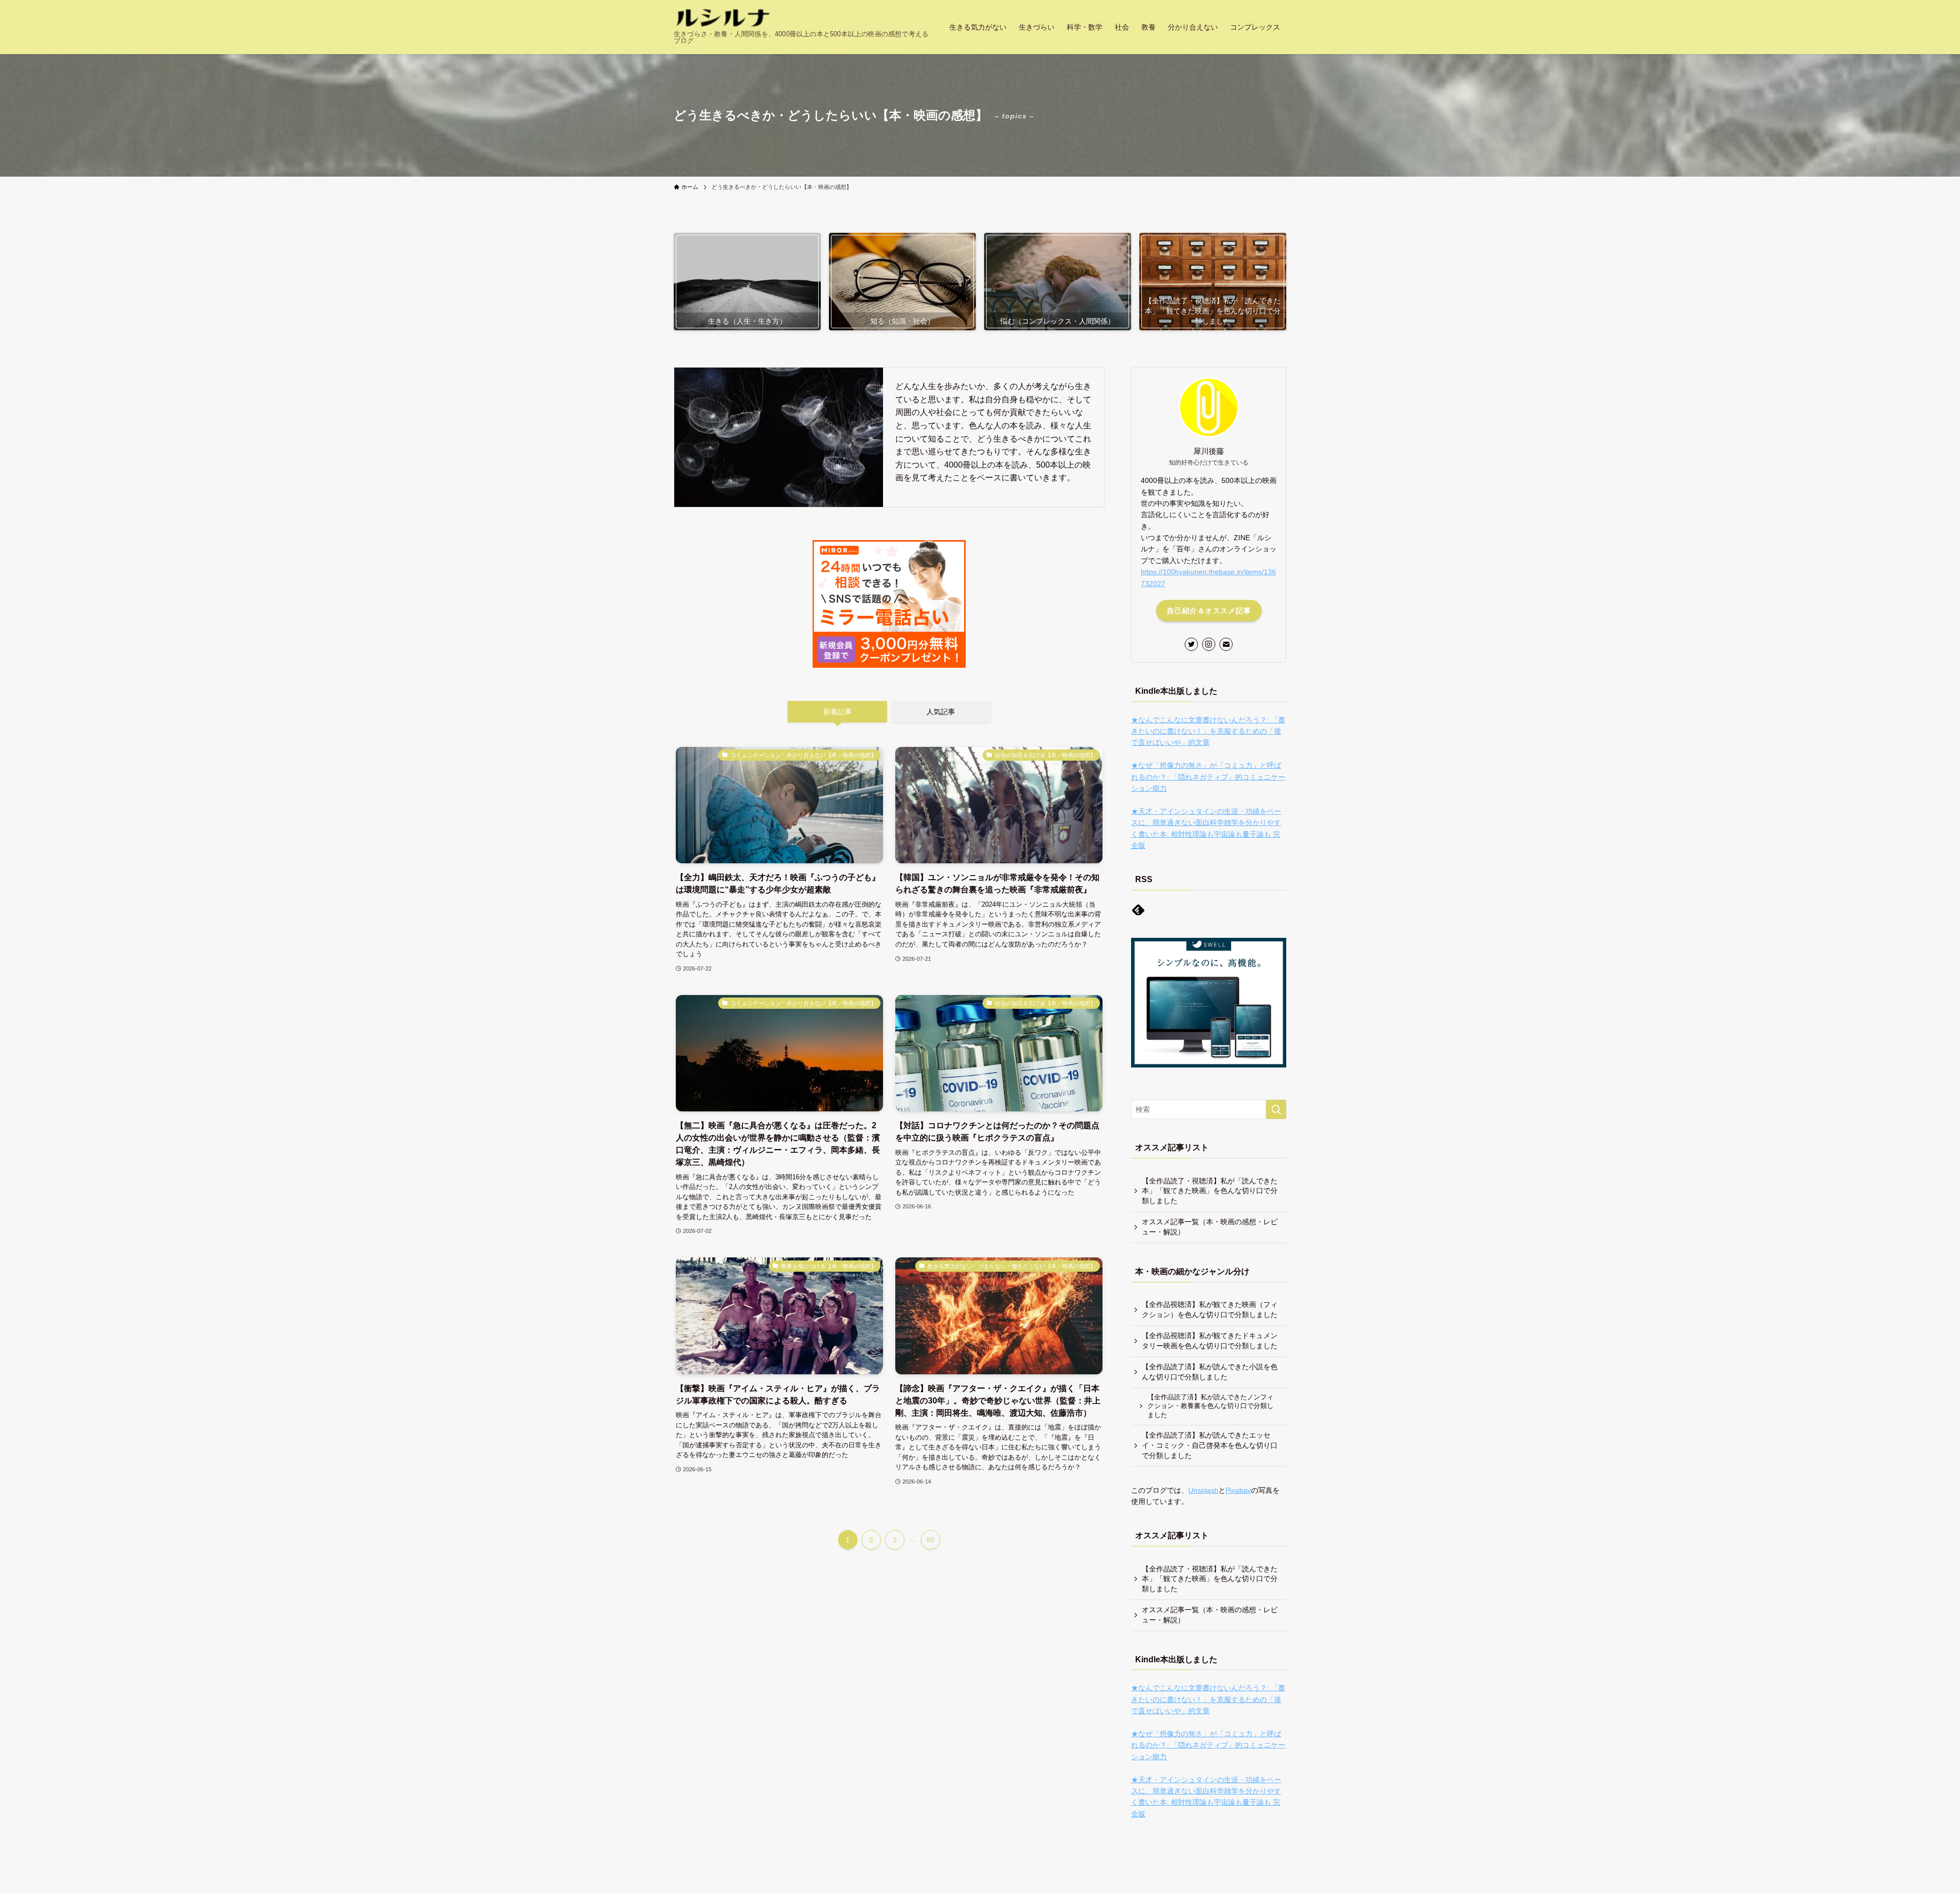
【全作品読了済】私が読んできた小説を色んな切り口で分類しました (1210, 1372)
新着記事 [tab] (838, 712)
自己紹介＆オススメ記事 (1209, 611)
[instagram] (1209, 644)
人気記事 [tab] (941, 712)
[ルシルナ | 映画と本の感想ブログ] (723, 18)
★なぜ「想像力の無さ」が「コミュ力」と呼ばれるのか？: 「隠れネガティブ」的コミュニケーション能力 (1208, 777)
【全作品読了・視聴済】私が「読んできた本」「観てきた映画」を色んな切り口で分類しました (1210, 1191)
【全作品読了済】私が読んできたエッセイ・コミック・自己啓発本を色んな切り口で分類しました (1210, 1445)
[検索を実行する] (1276, 1109)
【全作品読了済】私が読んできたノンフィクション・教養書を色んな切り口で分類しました (1210, 1406)
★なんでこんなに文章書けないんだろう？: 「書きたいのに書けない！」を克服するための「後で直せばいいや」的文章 (1208, 731)
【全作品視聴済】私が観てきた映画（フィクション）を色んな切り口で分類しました (1210, 1309)
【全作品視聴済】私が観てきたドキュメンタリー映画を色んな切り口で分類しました (1210, 1341)
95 (930, 1540)
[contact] (1226, 644)
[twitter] (1191, 644)
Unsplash (1203, 1490)
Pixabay (1238, 1490)
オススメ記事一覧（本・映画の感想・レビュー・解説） (1210, 1227)
